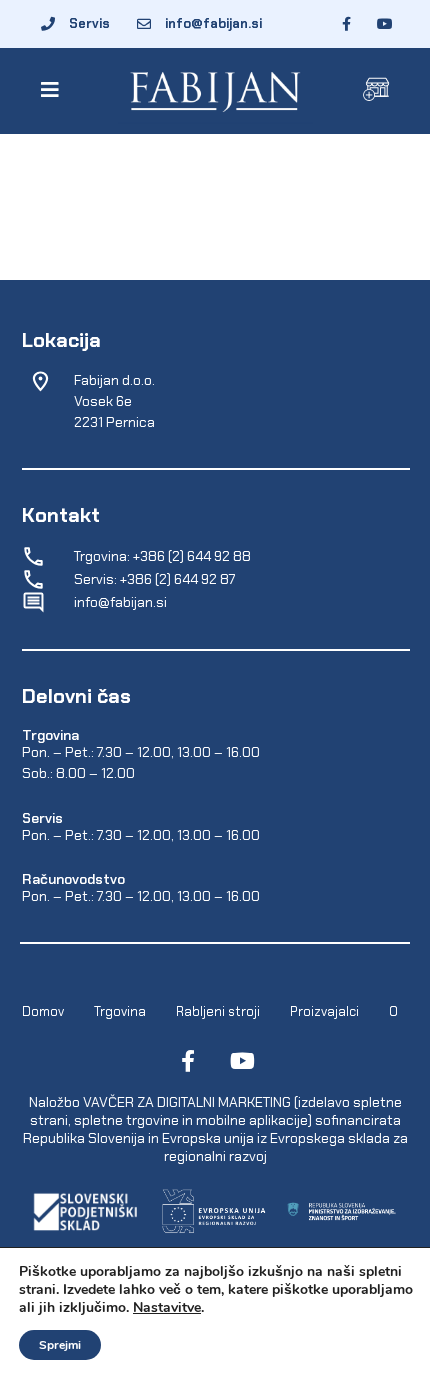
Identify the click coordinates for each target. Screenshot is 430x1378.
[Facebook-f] (188, 1061)
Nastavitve (167, 1308)
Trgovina (120, 1010)
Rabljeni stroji (218, 1010)
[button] (53, 90)
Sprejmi (60, 1345)
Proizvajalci (324, 1010)
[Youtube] (242, 1061)
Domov (43, 1010)
